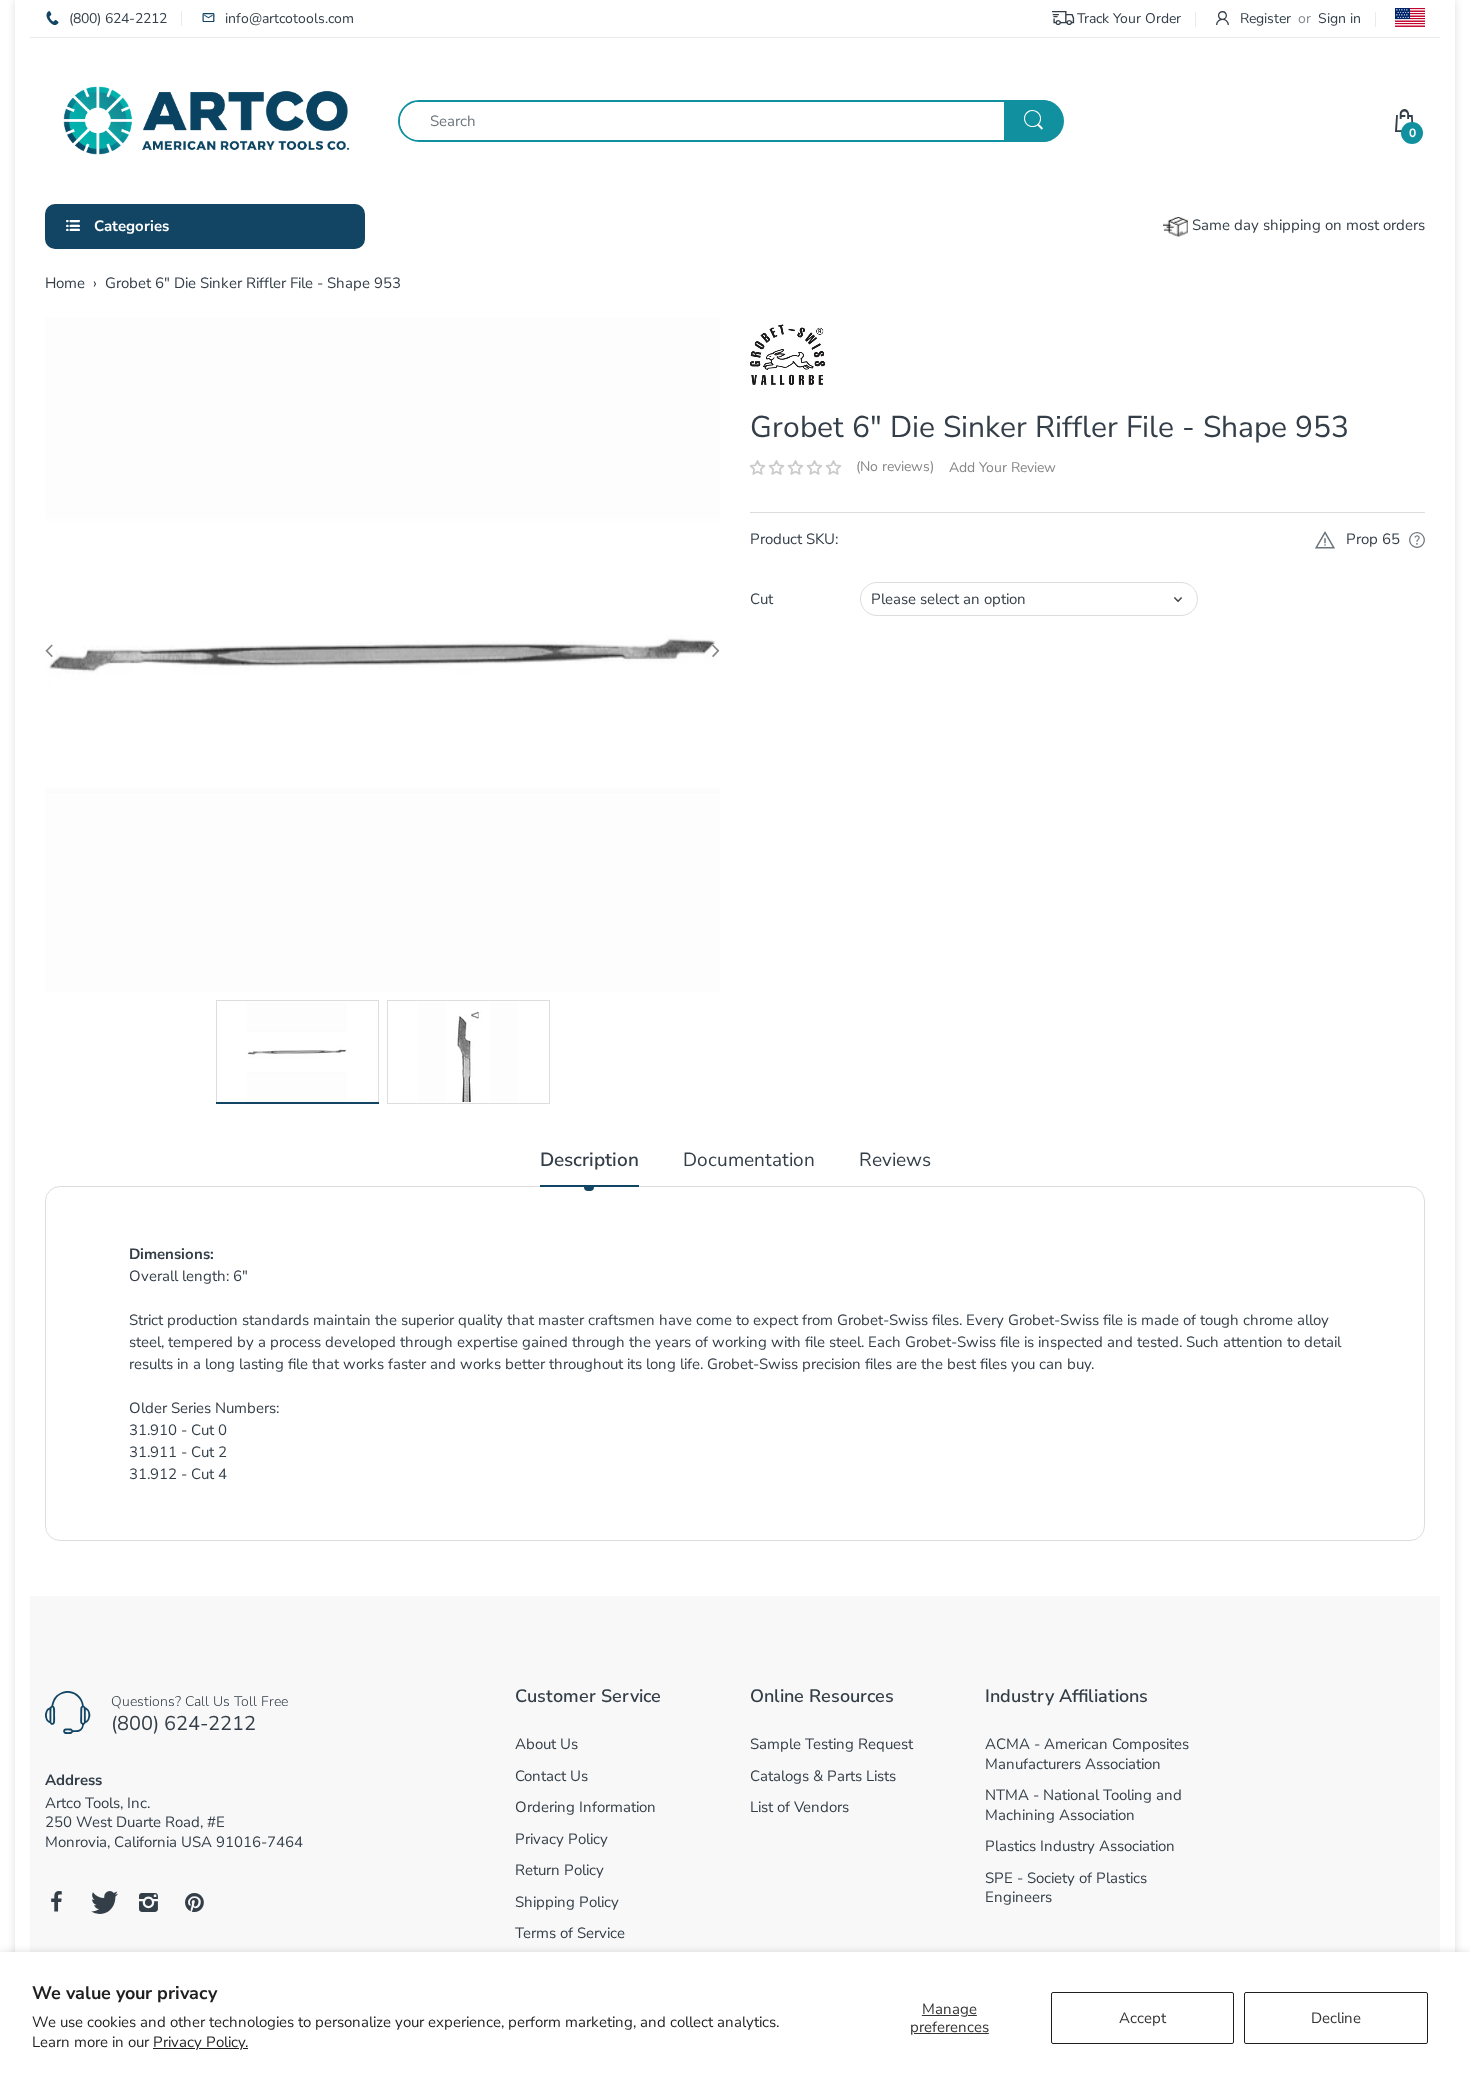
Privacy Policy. (200, 2042)
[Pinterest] (194, 1902)
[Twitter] (102, 1902)
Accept (1142, 2018)
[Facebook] (56, 1902)
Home (65, 283)
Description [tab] (589, 1160)
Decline (1336, 2018)
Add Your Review (1002, 467)
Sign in (1339, 18)
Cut (761, 599)
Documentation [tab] (749, 1160)
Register (1265, 18)
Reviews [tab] (895, 1160)
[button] (795, 468)
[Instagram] (148, 1902)
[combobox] (730, 121)
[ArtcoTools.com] (206, 119)
